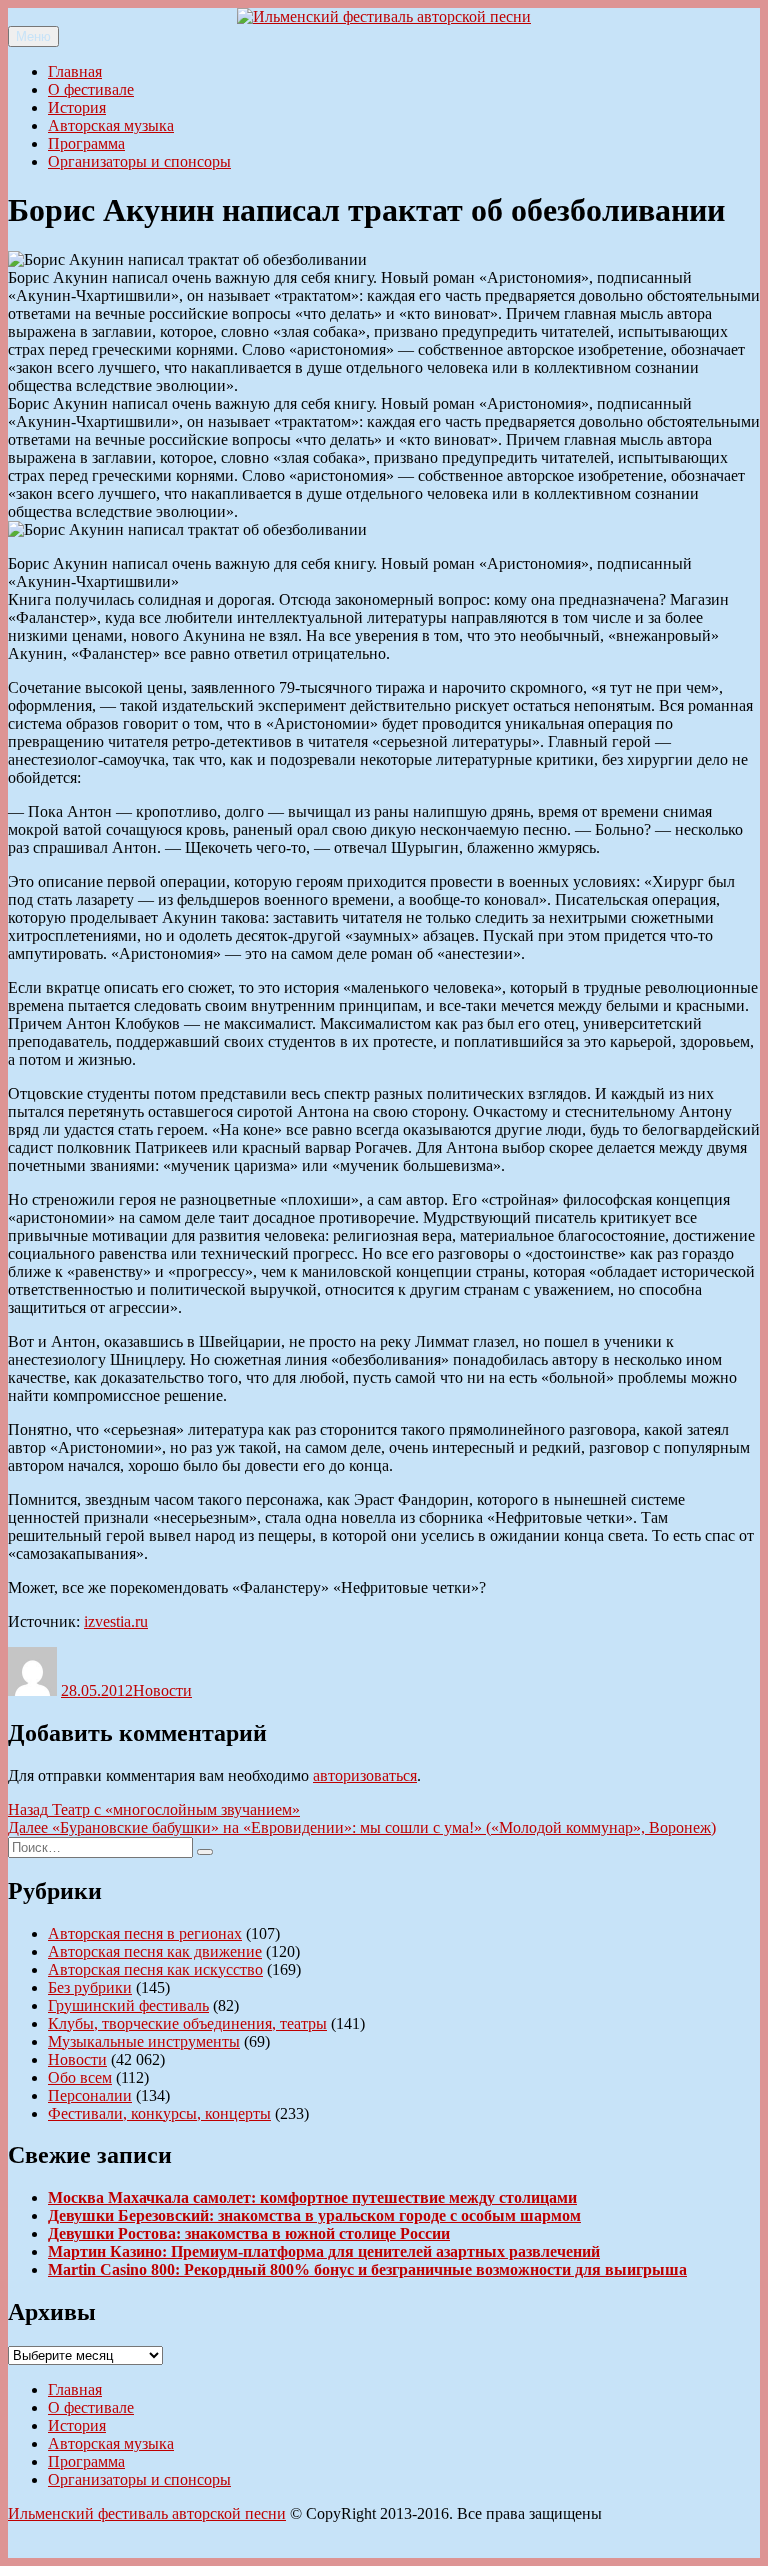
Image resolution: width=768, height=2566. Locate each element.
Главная (75, 71)
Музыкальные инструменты (144, 2041)
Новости (162, 1690)
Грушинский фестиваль (128, 2005)
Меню (33, 36)
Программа (86, 143)
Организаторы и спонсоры (139, 161)
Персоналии (90, 2095)
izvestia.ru (116, 1621)
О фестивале (91, 89)
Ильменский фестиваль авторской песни (147, 2513)
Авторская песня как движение (155, 1951)
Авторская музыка (111, 125)
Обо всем (80, 2077)
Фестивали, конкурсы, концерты (159, 2113)
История (77, 107)
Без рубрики (90, 1987)
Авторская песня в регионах (145, 1933)
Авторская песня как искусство (155, 1969)
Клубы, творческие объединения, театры (187, 2023)
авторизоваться (365, 1775)
